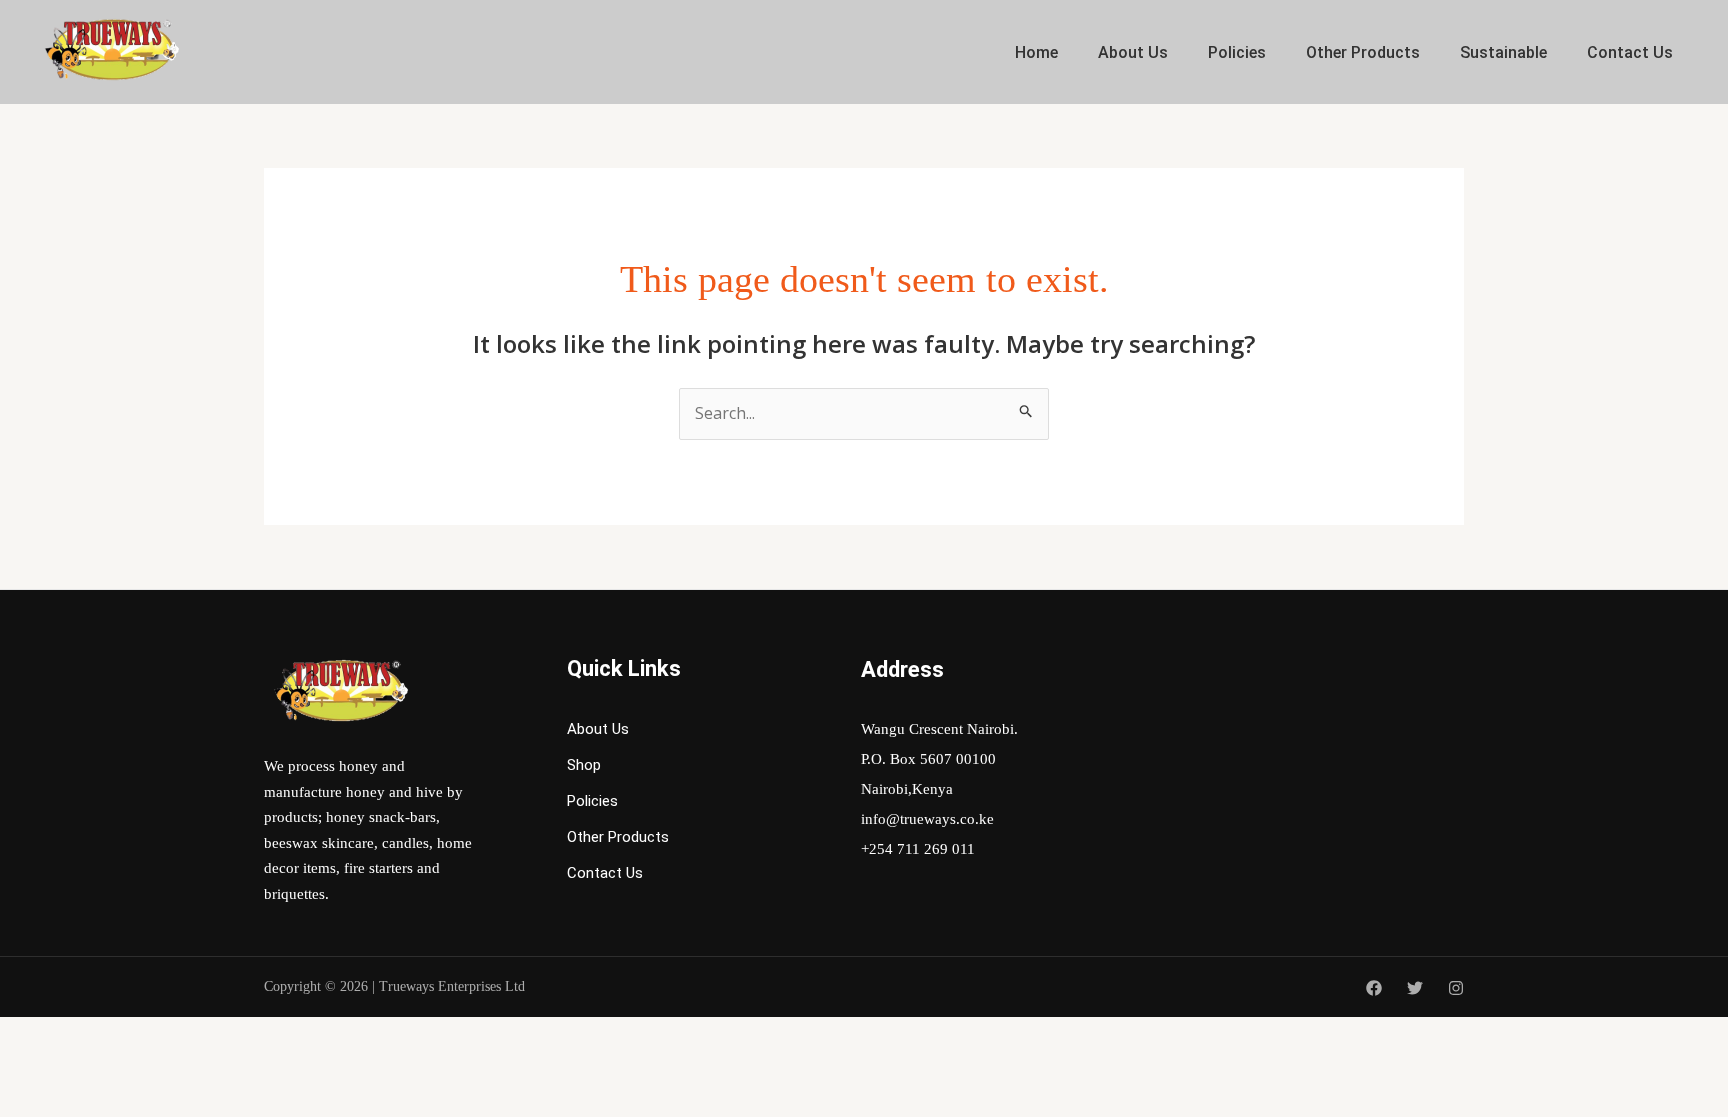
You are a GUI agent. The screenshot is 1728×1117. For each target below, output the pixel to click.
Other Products (1363, 52)
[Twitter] (1415, 988)
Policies (1237, 52)
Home (1036, 52)
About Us (1133, 52)
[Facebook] (1374, 988)
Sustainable (1503, 52)
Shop (584, 765)
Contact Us (1630, 52)
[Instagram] (1456, 988)
